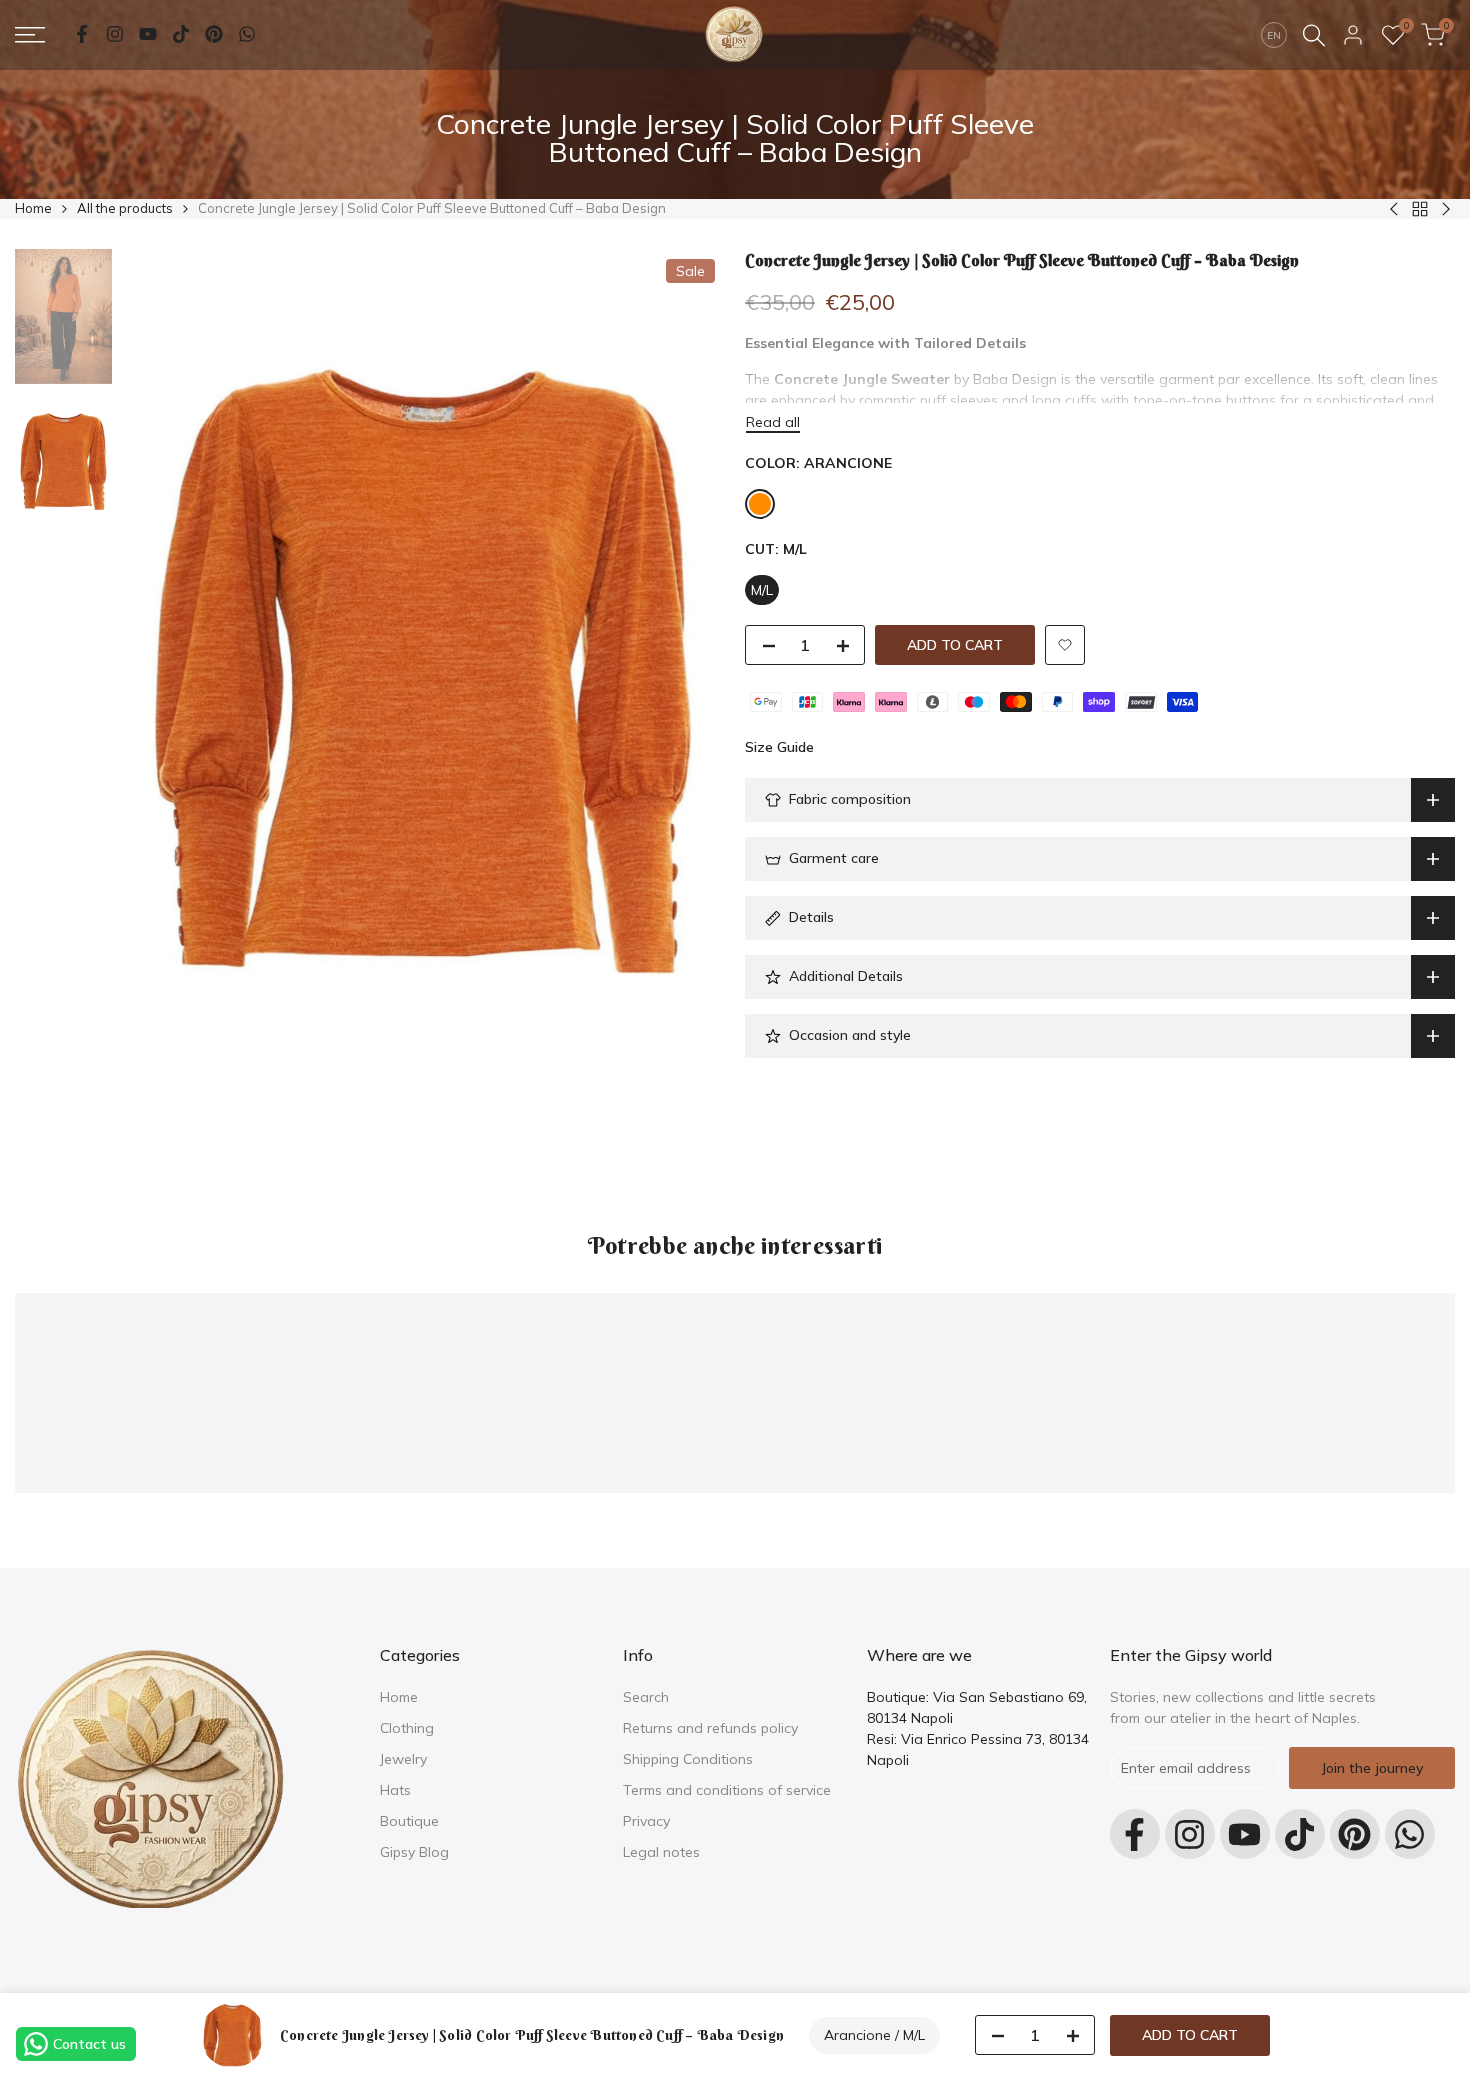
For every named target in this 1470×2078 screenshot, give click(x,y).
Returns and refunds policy (710, 1728)
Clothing (407, 1728)
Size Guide (779, 747)
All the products (125, 208)
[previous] (162, 672)
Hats (395, 1790)
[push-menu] (30, 35)
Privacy (646, 1821)
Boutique (409, 1821)
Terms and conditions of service (727, 1790)
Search (646, 1697)
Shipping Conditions (688, 1759)
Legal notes (661, 1852)
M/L (762, 590)
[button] (1065, 645)
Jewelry (403, 1759)
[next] (685, 672)
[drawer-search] (1314, 35)
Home (33, 208)
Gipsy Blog (414, 1852)
